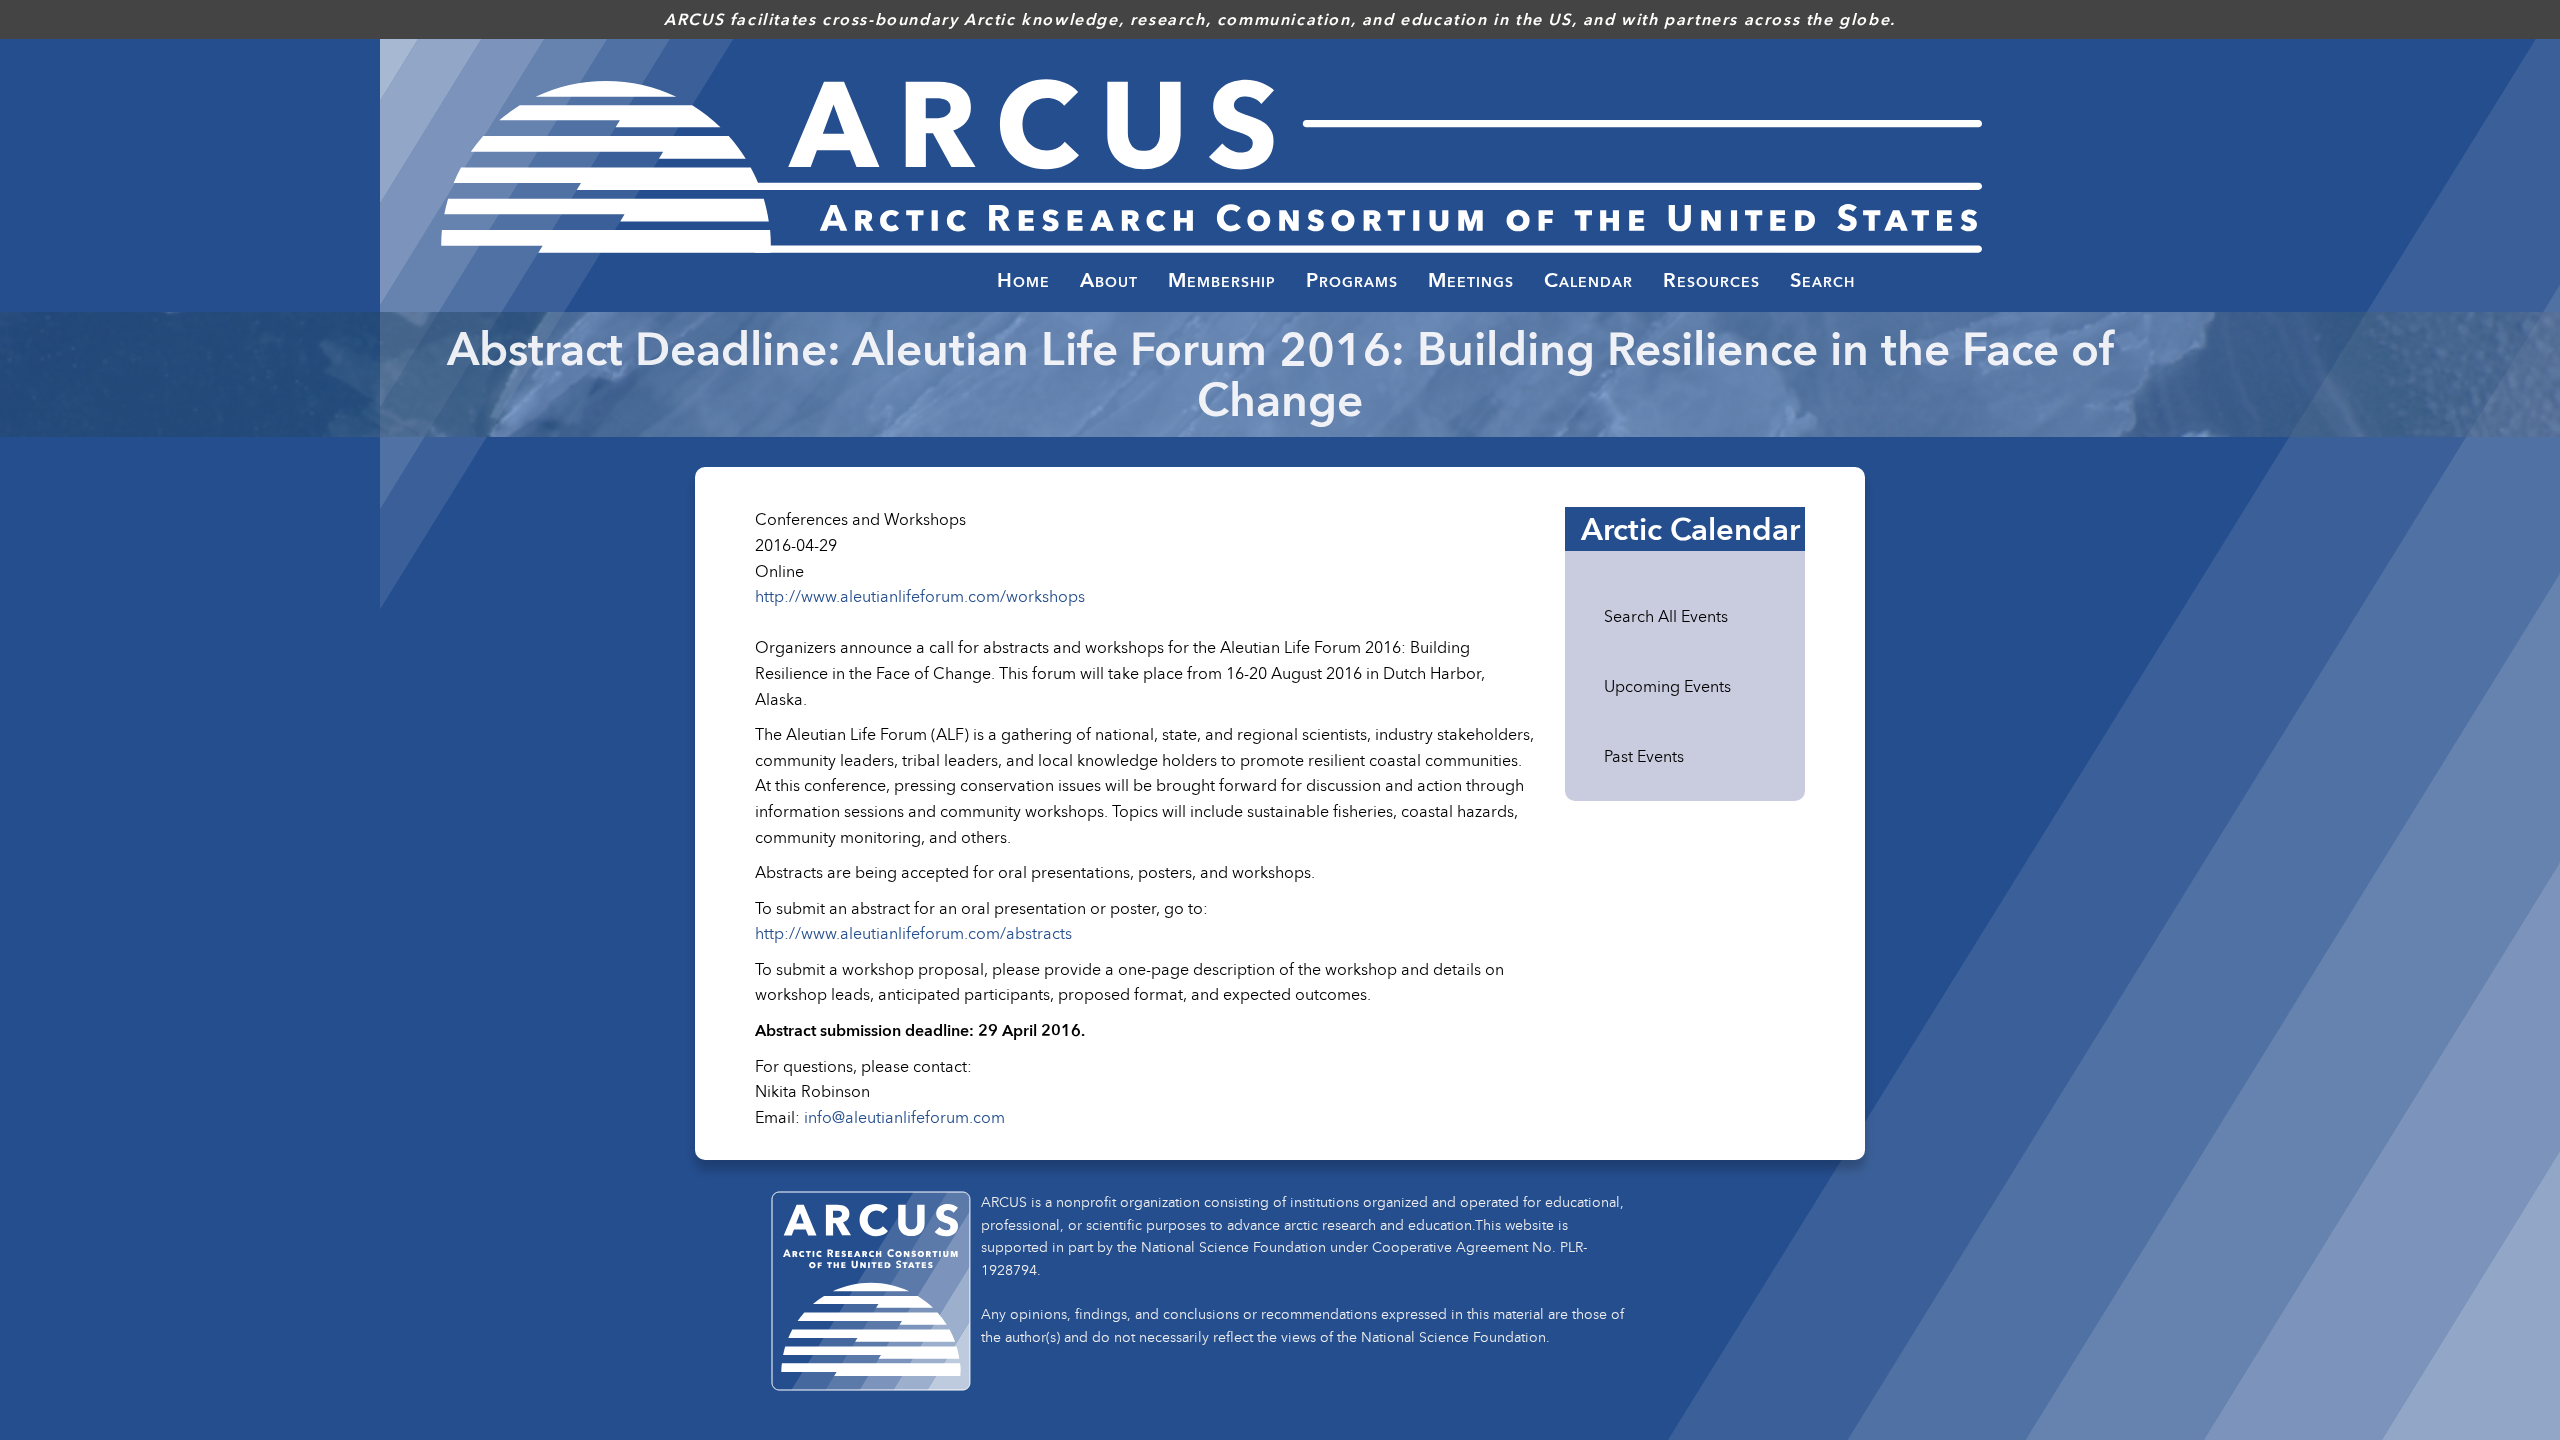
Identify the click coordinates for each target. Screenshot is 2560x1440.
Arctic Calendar (1690, 529)
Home (1023, 280)
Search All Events (1666, 616)
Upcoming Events (1667, 686)
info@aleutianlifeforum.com (904, 1117)
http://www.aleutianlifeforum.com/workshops (920, 596)
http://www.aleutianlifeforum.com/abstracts (913, 933)
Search (1822, 280)
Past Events (1644, 756)
